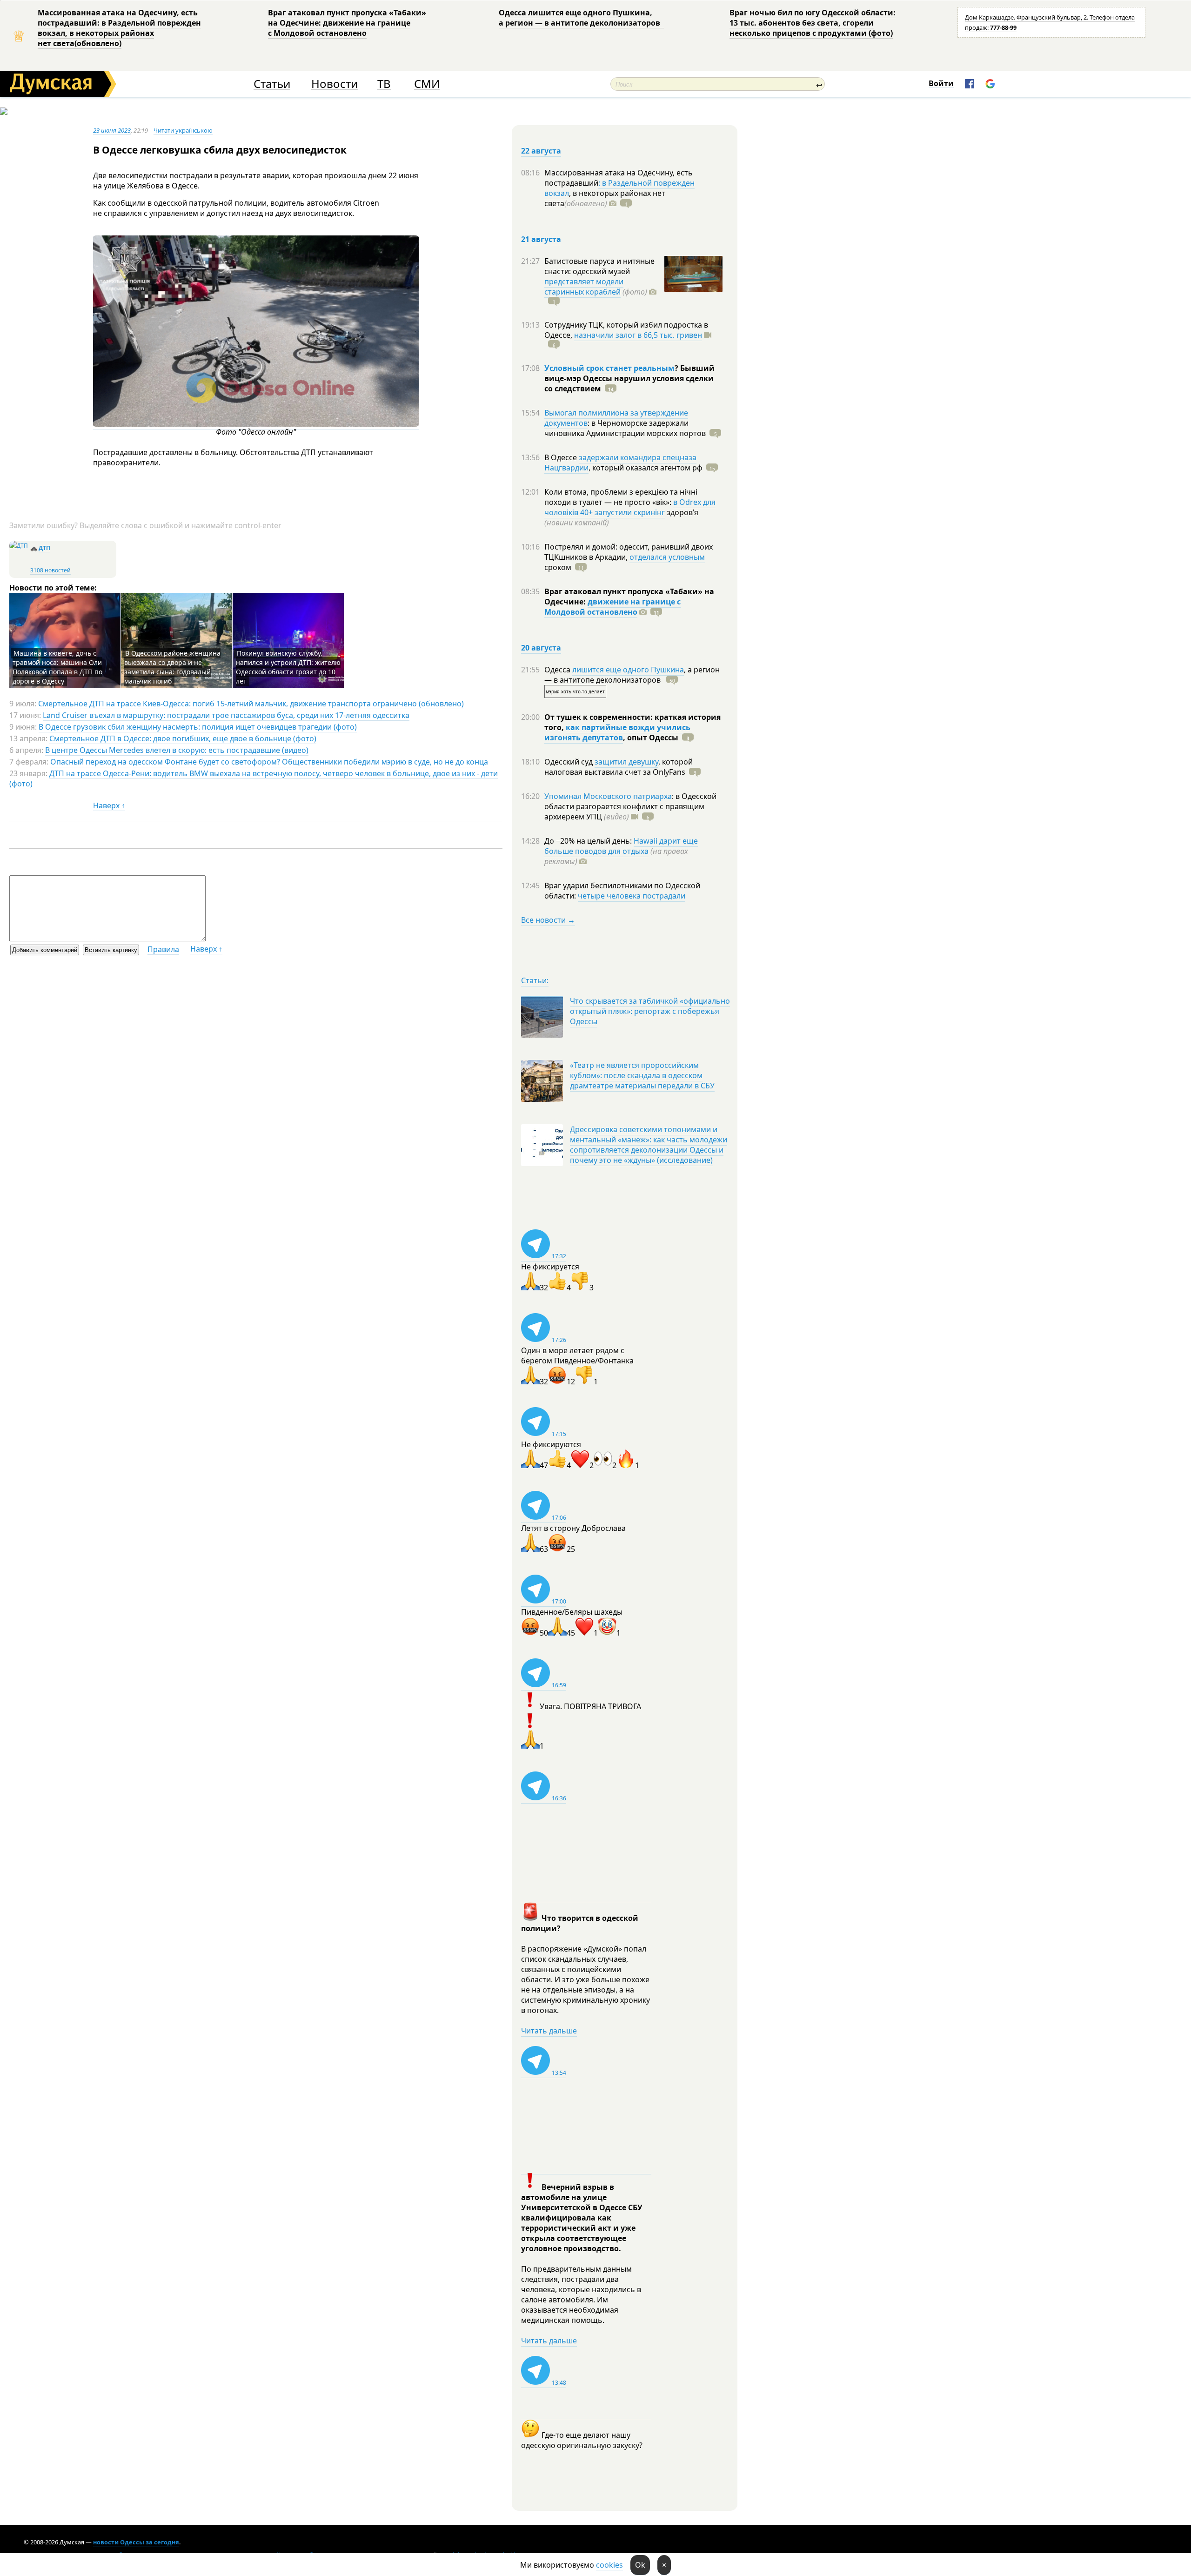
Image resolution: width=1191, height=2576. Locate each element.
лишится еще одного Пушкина (628, 670)
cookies (609, 2565)
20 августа (541, 648)
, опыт (651, 738)
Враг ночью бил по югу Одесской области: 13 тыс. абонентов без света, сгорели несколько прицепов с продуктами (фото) (813, 23)
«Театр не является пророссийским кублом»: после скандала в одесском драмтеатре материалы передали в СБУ (642, 1075)
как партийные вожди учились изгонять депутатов (617, 732)
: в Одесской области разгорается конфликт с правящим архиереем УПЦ (630, 806)
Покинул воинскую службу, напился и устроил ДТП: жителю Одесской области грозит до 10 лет (288, 667)
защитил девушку (626, 762)
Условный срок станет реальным (609, 368)
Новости (335, 84)
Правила (163, 949)
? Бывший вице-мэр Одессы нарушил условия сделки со (629, 378)
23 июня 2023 (112, 130)
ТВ (384, 84)
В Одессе (562, 457)
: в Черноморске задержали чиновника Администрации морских (625, 428)
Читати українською (183, 130)
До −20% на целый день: (589, 841)
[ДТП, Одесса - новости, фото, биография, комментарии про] (19, 546)
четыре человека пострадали (632, 896)
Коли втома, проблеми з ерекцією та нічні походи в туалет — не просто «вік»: (621, 497)
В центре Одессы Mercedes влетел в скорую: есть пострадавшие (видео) (177, 750)
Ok (640, 2565)
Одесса (558, 670)
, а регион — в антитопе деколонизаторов (632, 675)
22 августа (541, 151)
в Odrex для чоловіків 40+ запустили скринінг (630, 507)
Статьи (272, 84)
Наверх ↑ (109, 805)
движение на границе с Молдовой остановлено (612, 607)
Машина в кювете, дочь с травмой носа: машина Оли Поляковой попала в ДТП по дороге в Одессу (57, 667)
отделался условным (667, 557)
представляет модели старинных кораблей (584, 287)
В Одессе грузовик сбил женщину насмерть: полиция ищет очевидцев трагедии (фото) (198, 727)
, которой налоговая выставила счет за (619, 767)
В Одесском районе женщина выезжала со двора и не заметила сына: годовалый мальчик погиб (172, 667)
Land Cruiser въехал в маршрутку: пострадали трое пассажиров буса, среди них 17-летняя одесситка (226, 715)
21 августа (541, 239)
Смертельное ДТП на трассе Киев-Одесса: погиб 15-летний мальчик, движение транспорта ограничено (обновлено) (251, 704)
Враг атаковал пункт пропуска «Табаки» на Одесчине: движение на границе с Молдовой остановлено (347, 23)
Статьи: (535, 980)
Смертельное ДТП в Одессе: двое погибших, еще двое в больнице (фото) (183, 738)
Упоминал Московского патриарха (608, 796)
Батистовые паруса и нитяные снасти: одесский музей (599, 266)
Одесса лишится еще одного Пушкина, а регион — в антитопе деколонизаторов (581, 18)
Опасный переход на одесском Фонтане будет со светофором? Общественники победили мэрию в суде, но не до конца (269, 762)
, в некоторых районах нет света (605, 198)
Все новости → (548, 920)
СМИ (427, 84)
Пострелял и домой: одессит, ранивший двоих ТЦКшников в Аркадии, (629, 552)
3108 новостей (50, 570)
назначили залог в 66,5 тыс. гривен (638, 335)
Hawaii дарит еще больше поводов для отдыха (621, 846)
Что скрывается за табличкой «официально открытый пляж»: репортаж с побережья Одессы (650, 1011)
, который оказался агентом (646, 468)
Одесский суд (569, 762)
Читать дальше (549, 2031)
